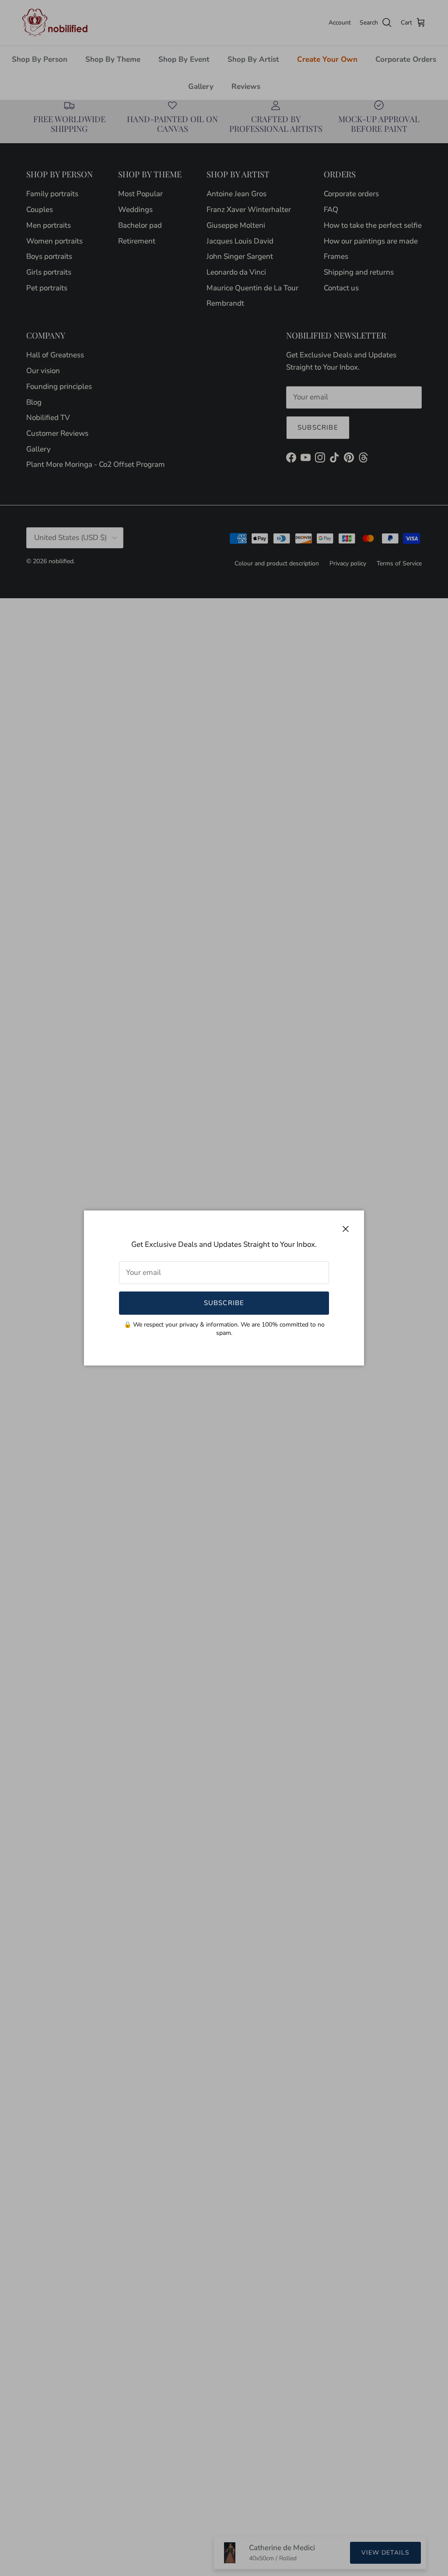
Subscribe (224, 1303)
